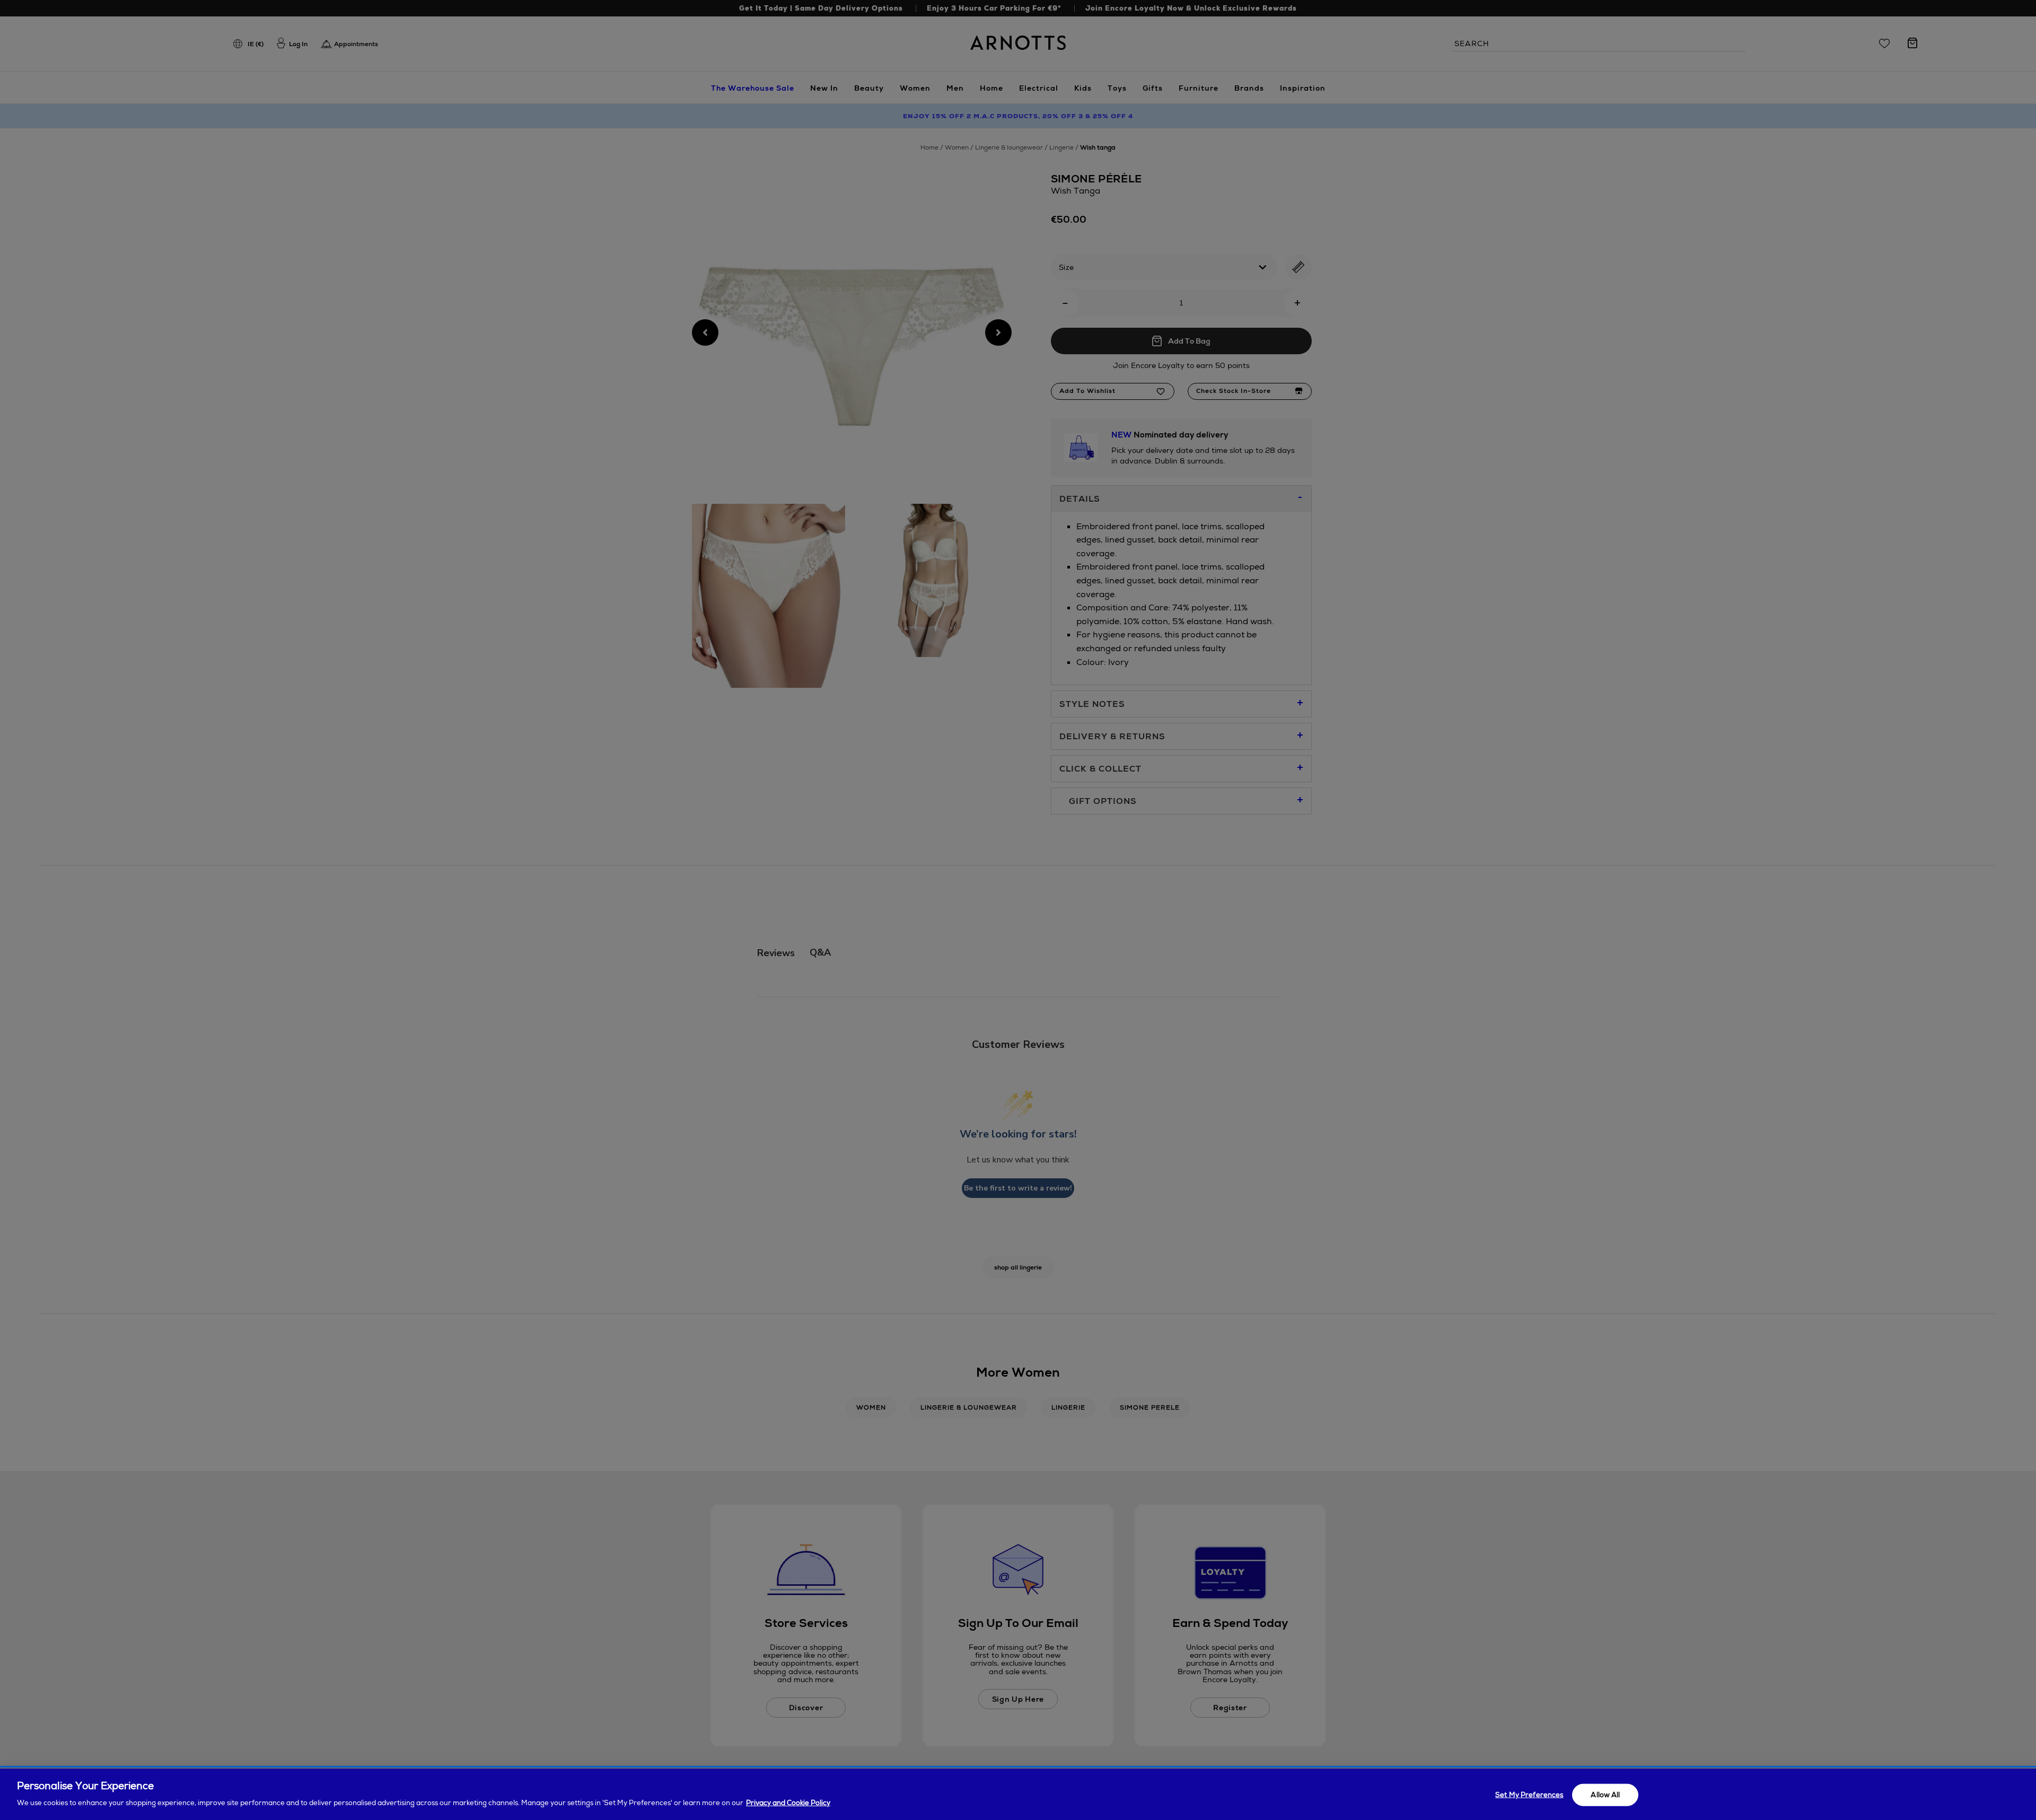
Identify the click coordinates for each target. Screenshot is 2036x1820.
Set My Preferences (1529, 1795)
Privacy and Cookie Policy (788, 1802)
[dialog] (1018, 1794)
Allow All (1605, 1795)
